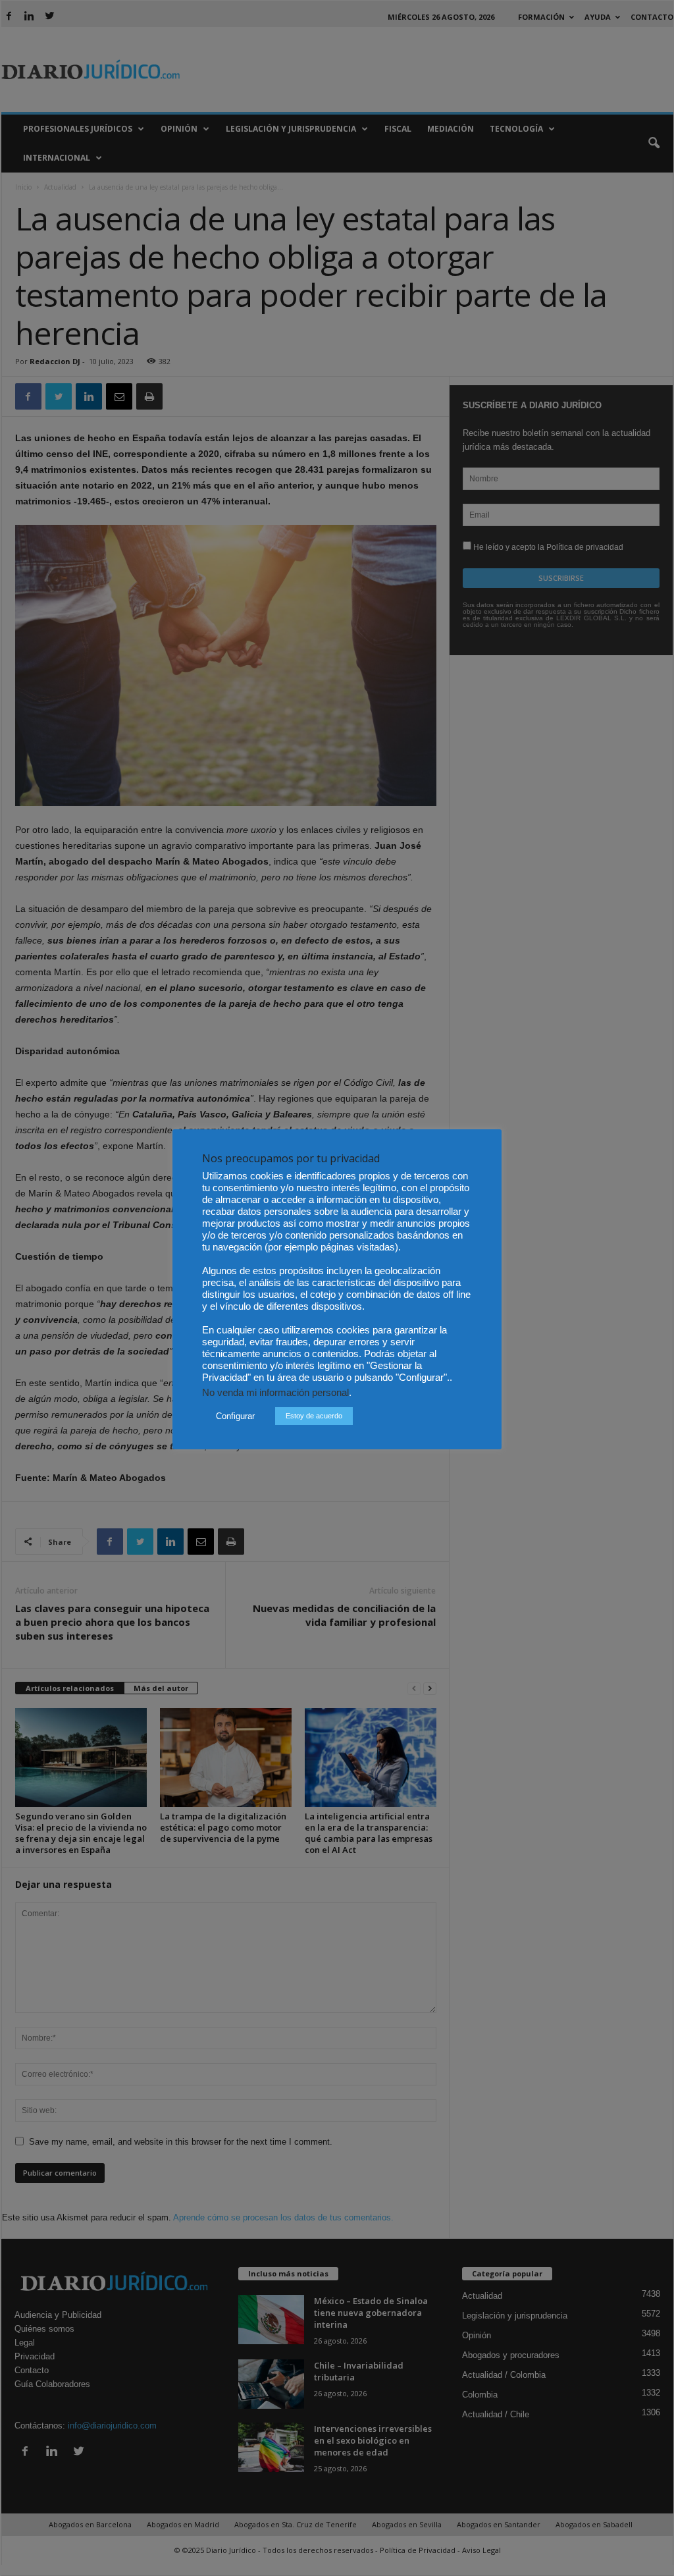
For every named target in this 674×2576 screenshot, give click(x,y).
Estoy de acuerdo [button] (314, 1416)
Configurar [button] (235, 1416)
